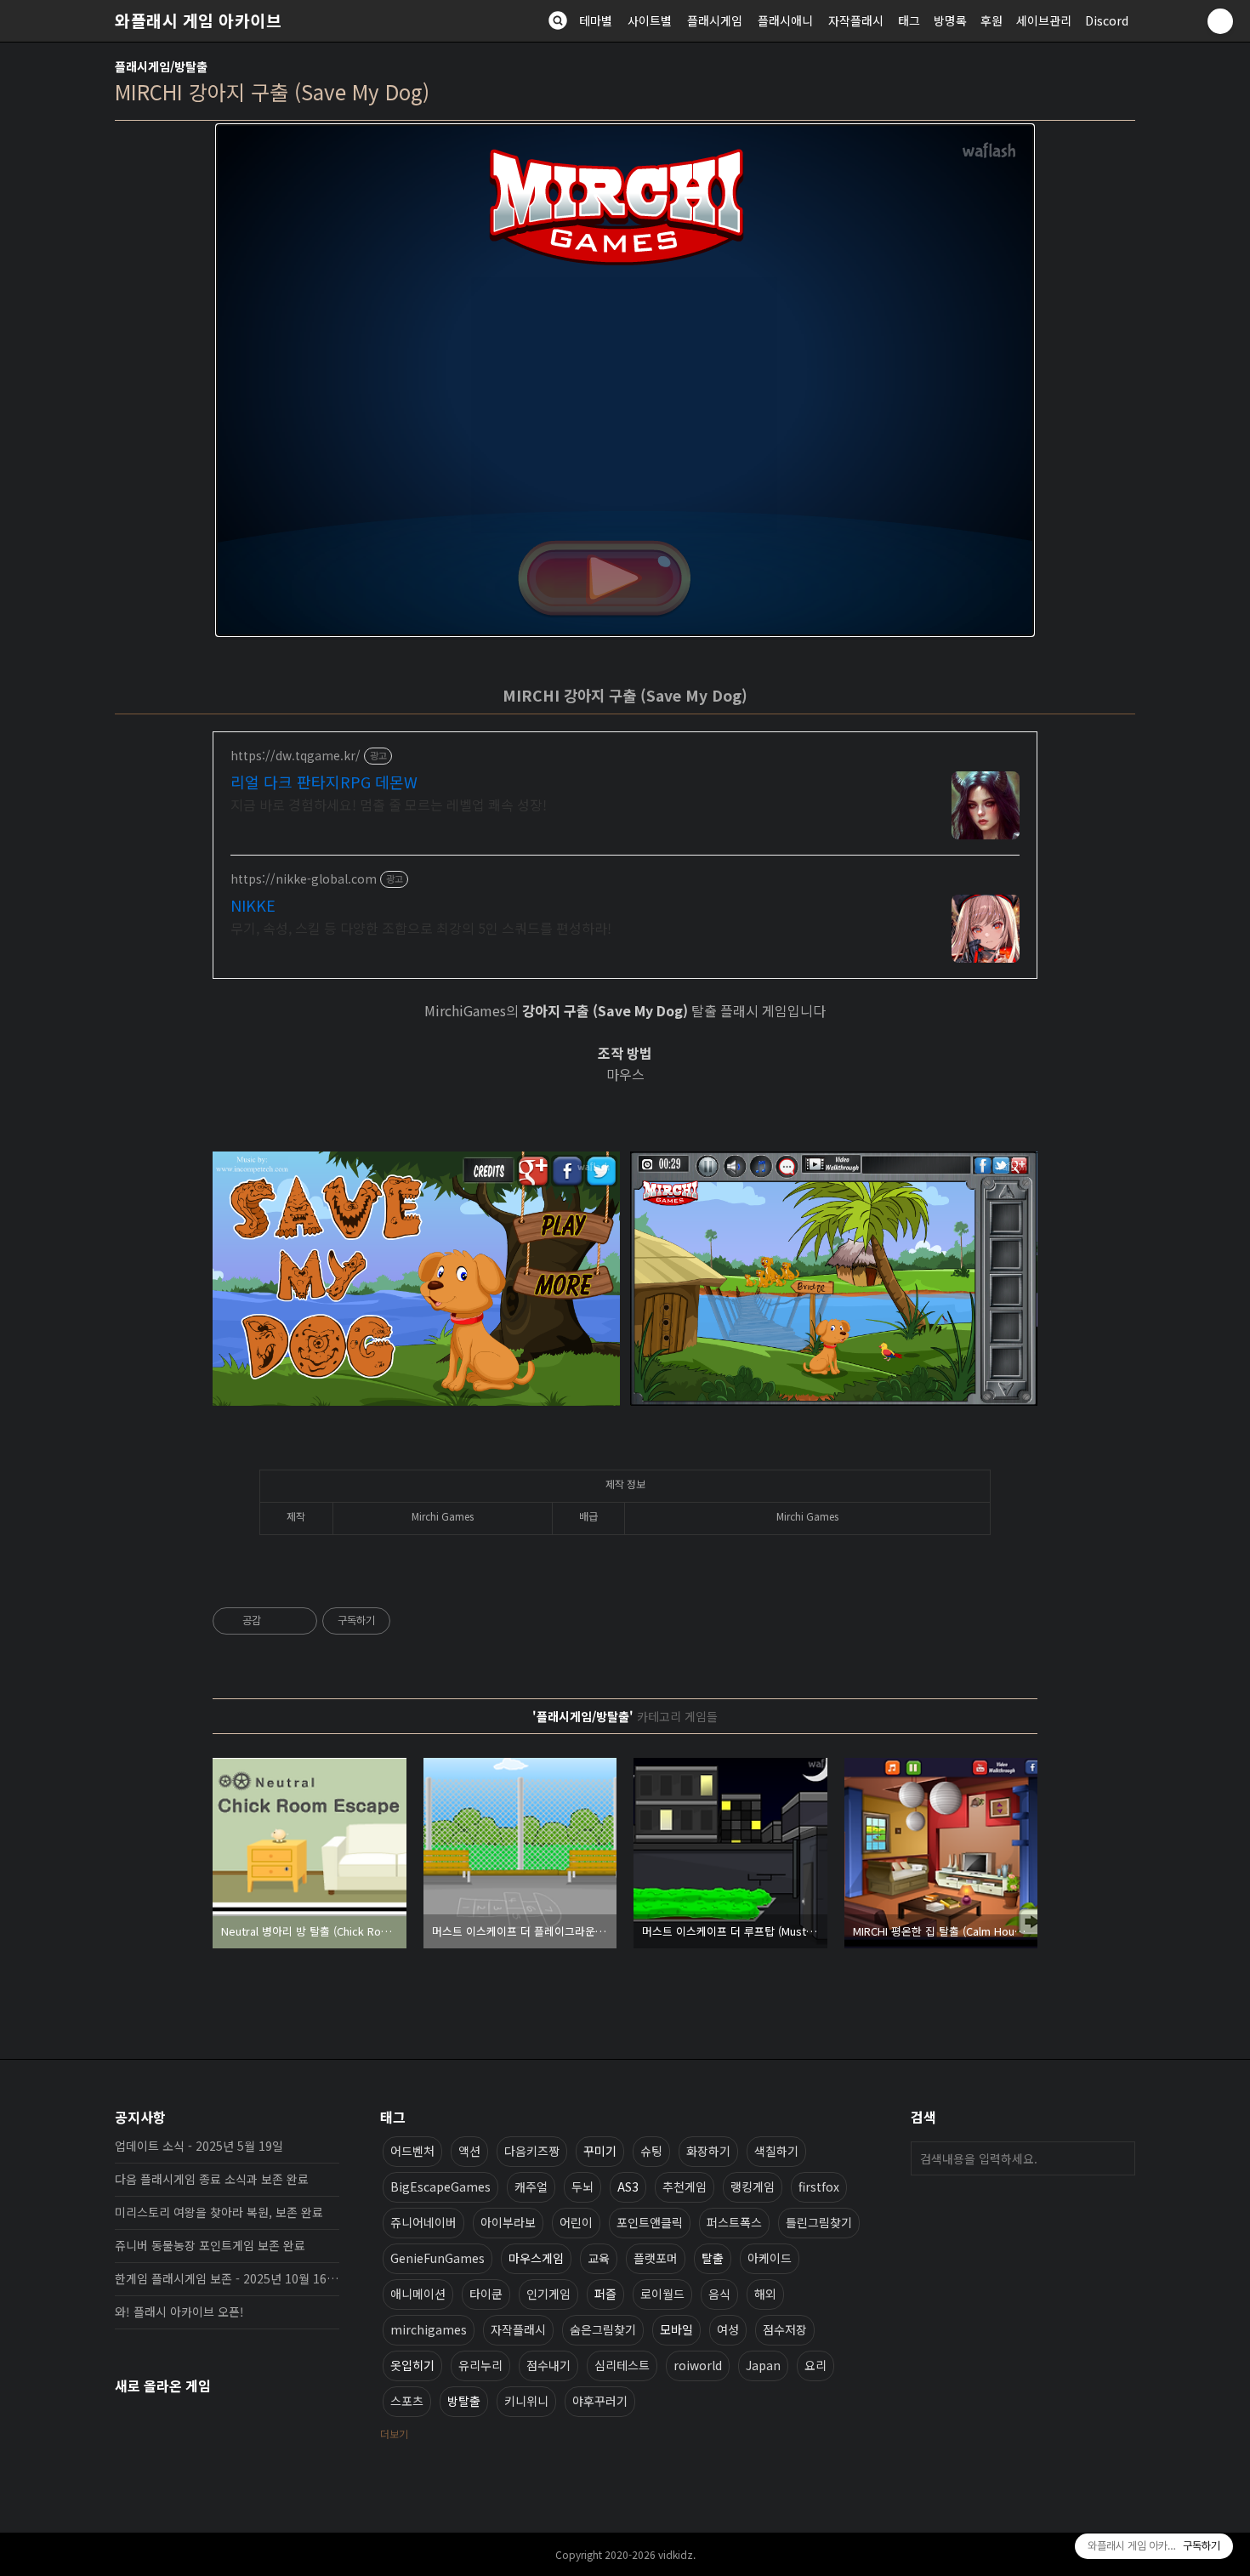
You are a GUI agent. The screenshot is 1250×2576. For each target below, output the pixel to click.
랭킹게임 (753, 2186)
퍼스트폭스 (734, 2222)
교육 (599, 2258)
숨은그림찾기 (603, 2329)
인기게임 (548, 2294)
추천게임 (685, 2186)
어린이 (576, 2222)
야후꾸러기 (600, 2401)
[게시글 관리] (298, 1621)
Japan (763, 2365)
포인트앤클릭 (650, 2222)
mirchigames (429, 2329)
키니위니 (526, 2401)
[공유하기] (277, 1621)
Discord (1107, 20)
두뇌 (582, 2186)
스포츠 (407, 2401)
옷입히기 (412, 2365)
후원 (991, 20)
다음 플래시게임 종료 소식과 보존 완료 (212, 2179)
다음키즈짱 (532, 2151)
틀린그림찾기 (819, 2222)
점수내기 (548, 2365)
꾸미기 (600, 2151)
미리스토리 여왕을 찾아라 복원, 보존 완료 (219, 2212)
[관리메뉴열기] (1220, 21)
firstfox (819, 2186)
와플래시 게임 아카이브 (198, 20)
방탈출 (464, 2401)
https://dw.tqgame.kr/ (295, 756)
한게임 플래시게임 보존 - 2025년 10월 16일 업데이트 (227, 2278)
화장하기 (708, 2151)
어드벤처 (412, 2151)
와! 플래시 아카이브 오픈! (179, 2312)
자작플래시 (856, 20)
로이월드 (662, 2294)
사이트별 (650, 20)
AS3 (628, 2186)
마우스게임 (536, 2258)
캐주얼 (531, 2186)
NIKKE (253, 905)
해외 (765, 2294)
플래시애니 (785, 20)
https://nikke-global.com (304, 879)
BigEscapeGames (440, 2186)
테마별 (596, 20)
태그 (909, 20)
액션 (469, 2151)
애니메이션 (418, 2294)
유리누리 (480, 2365)
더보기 (394, 2434)
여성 (728, 2329)
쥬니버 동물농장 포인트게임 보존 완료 (210, 2245)
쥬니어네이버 (423, 2222)
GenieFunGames (437, 2258)
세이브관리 (1044, 20)
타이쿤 (486, 2294)
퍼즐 (605, 2294)
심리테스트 (622, 2365)
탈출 (713, 2258)
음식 (719, 2294)
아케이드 (770, 2258)
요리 (815, 2365)
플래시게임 (715, 20)
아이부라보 (508, 2222)
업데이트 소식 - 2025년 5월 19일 (199, 2146)
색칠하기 (776, 2151)
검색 (1118, 2158)
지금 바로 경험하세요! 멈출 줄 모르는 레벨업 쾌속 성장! (389, 804)
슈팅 (651, 2151)
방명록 (950, 20)
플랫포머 (656, 2258)
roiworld (698, 2365)
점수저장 (785, 2329)
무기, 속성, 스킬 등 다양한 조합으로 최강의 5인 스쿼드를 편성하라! (421, 927)
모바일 (676, 2329)
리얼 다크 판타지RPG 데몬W (324, 782)
